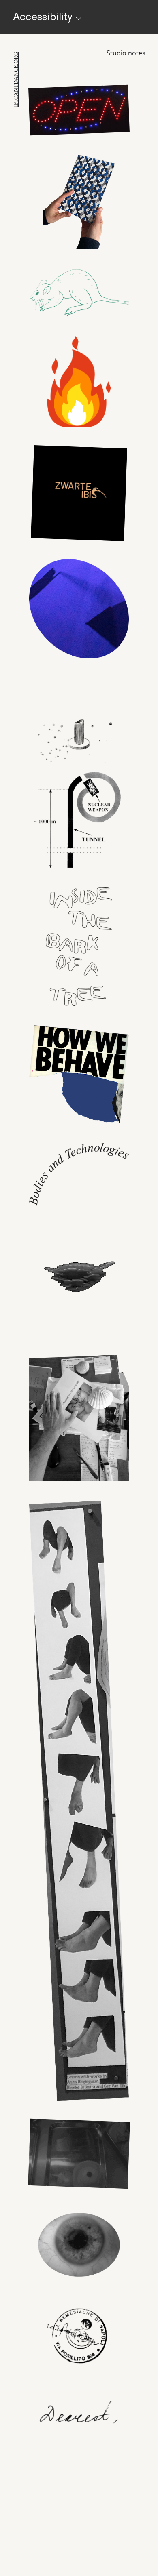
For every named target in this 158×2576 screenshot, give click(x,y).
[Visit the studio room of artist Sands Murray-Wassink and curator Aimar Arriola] (79, 1419)
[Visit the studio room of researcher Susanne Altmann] (79, 205)
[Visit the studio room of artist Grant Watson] (79, 1079)
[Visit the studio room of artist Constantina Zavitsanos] (79, 381)
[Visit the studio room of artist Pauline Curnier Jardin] (79, 2158)
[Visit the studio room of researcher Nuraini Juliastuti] (79, 297)
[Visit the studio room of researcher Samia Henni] (79, 814)
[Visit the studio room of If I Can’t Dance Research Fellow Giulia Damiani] (79, 2335)
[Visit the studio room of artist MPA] (79, 2244)
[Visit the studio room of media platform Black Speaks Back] (79, 489)
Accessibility (44, 16)
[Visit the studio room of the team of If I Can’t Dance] (79, 2419)
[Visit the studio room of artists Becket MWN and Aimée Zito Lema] (79, 714)
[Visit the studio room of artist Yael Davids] (79, 1805)
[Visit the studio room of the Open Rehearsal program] (79, 114)
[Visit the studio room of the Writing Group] (79, 1281)
